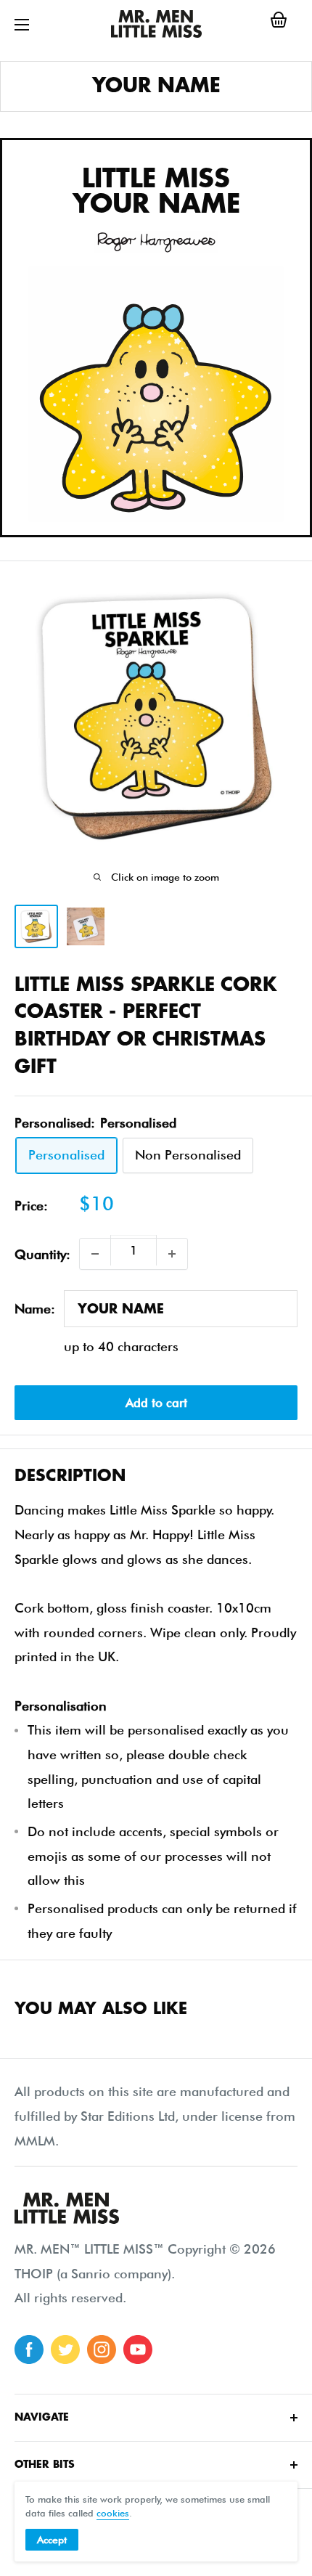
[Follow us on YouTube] (138, 2349)
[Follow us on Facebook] (29, 2349)
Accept (52, 2540)
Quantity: (42, 1254)
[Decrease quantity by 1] (95, 1254)
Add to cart (156, 1403)
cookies (113, 2513)
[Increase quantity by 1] (172, 1254)
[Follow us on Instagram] (102, 2349)
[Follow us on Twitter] (65, 2349)
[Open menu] (22, 25)
